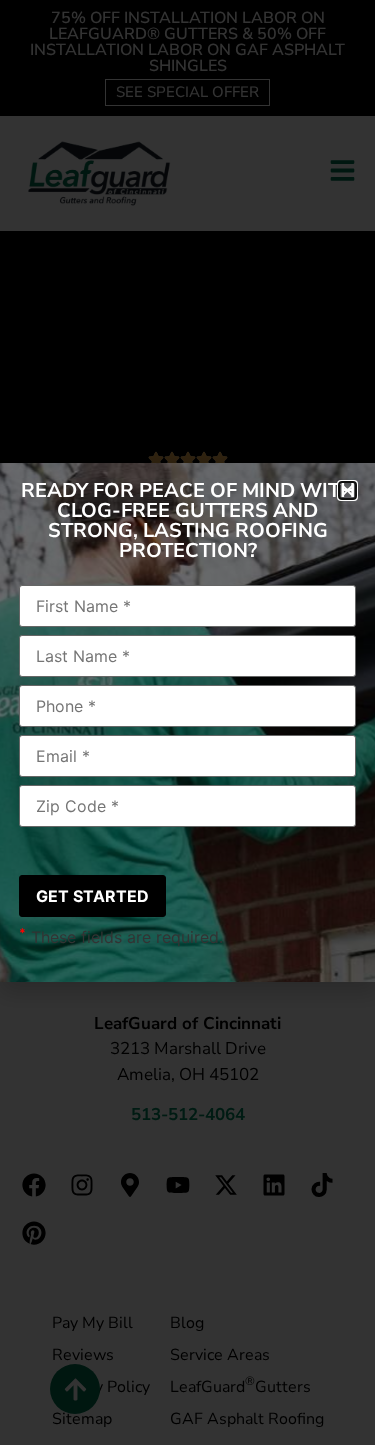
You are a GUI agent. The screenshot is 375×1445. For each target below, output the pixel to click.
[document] (187, 722)
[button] (347, 490)
